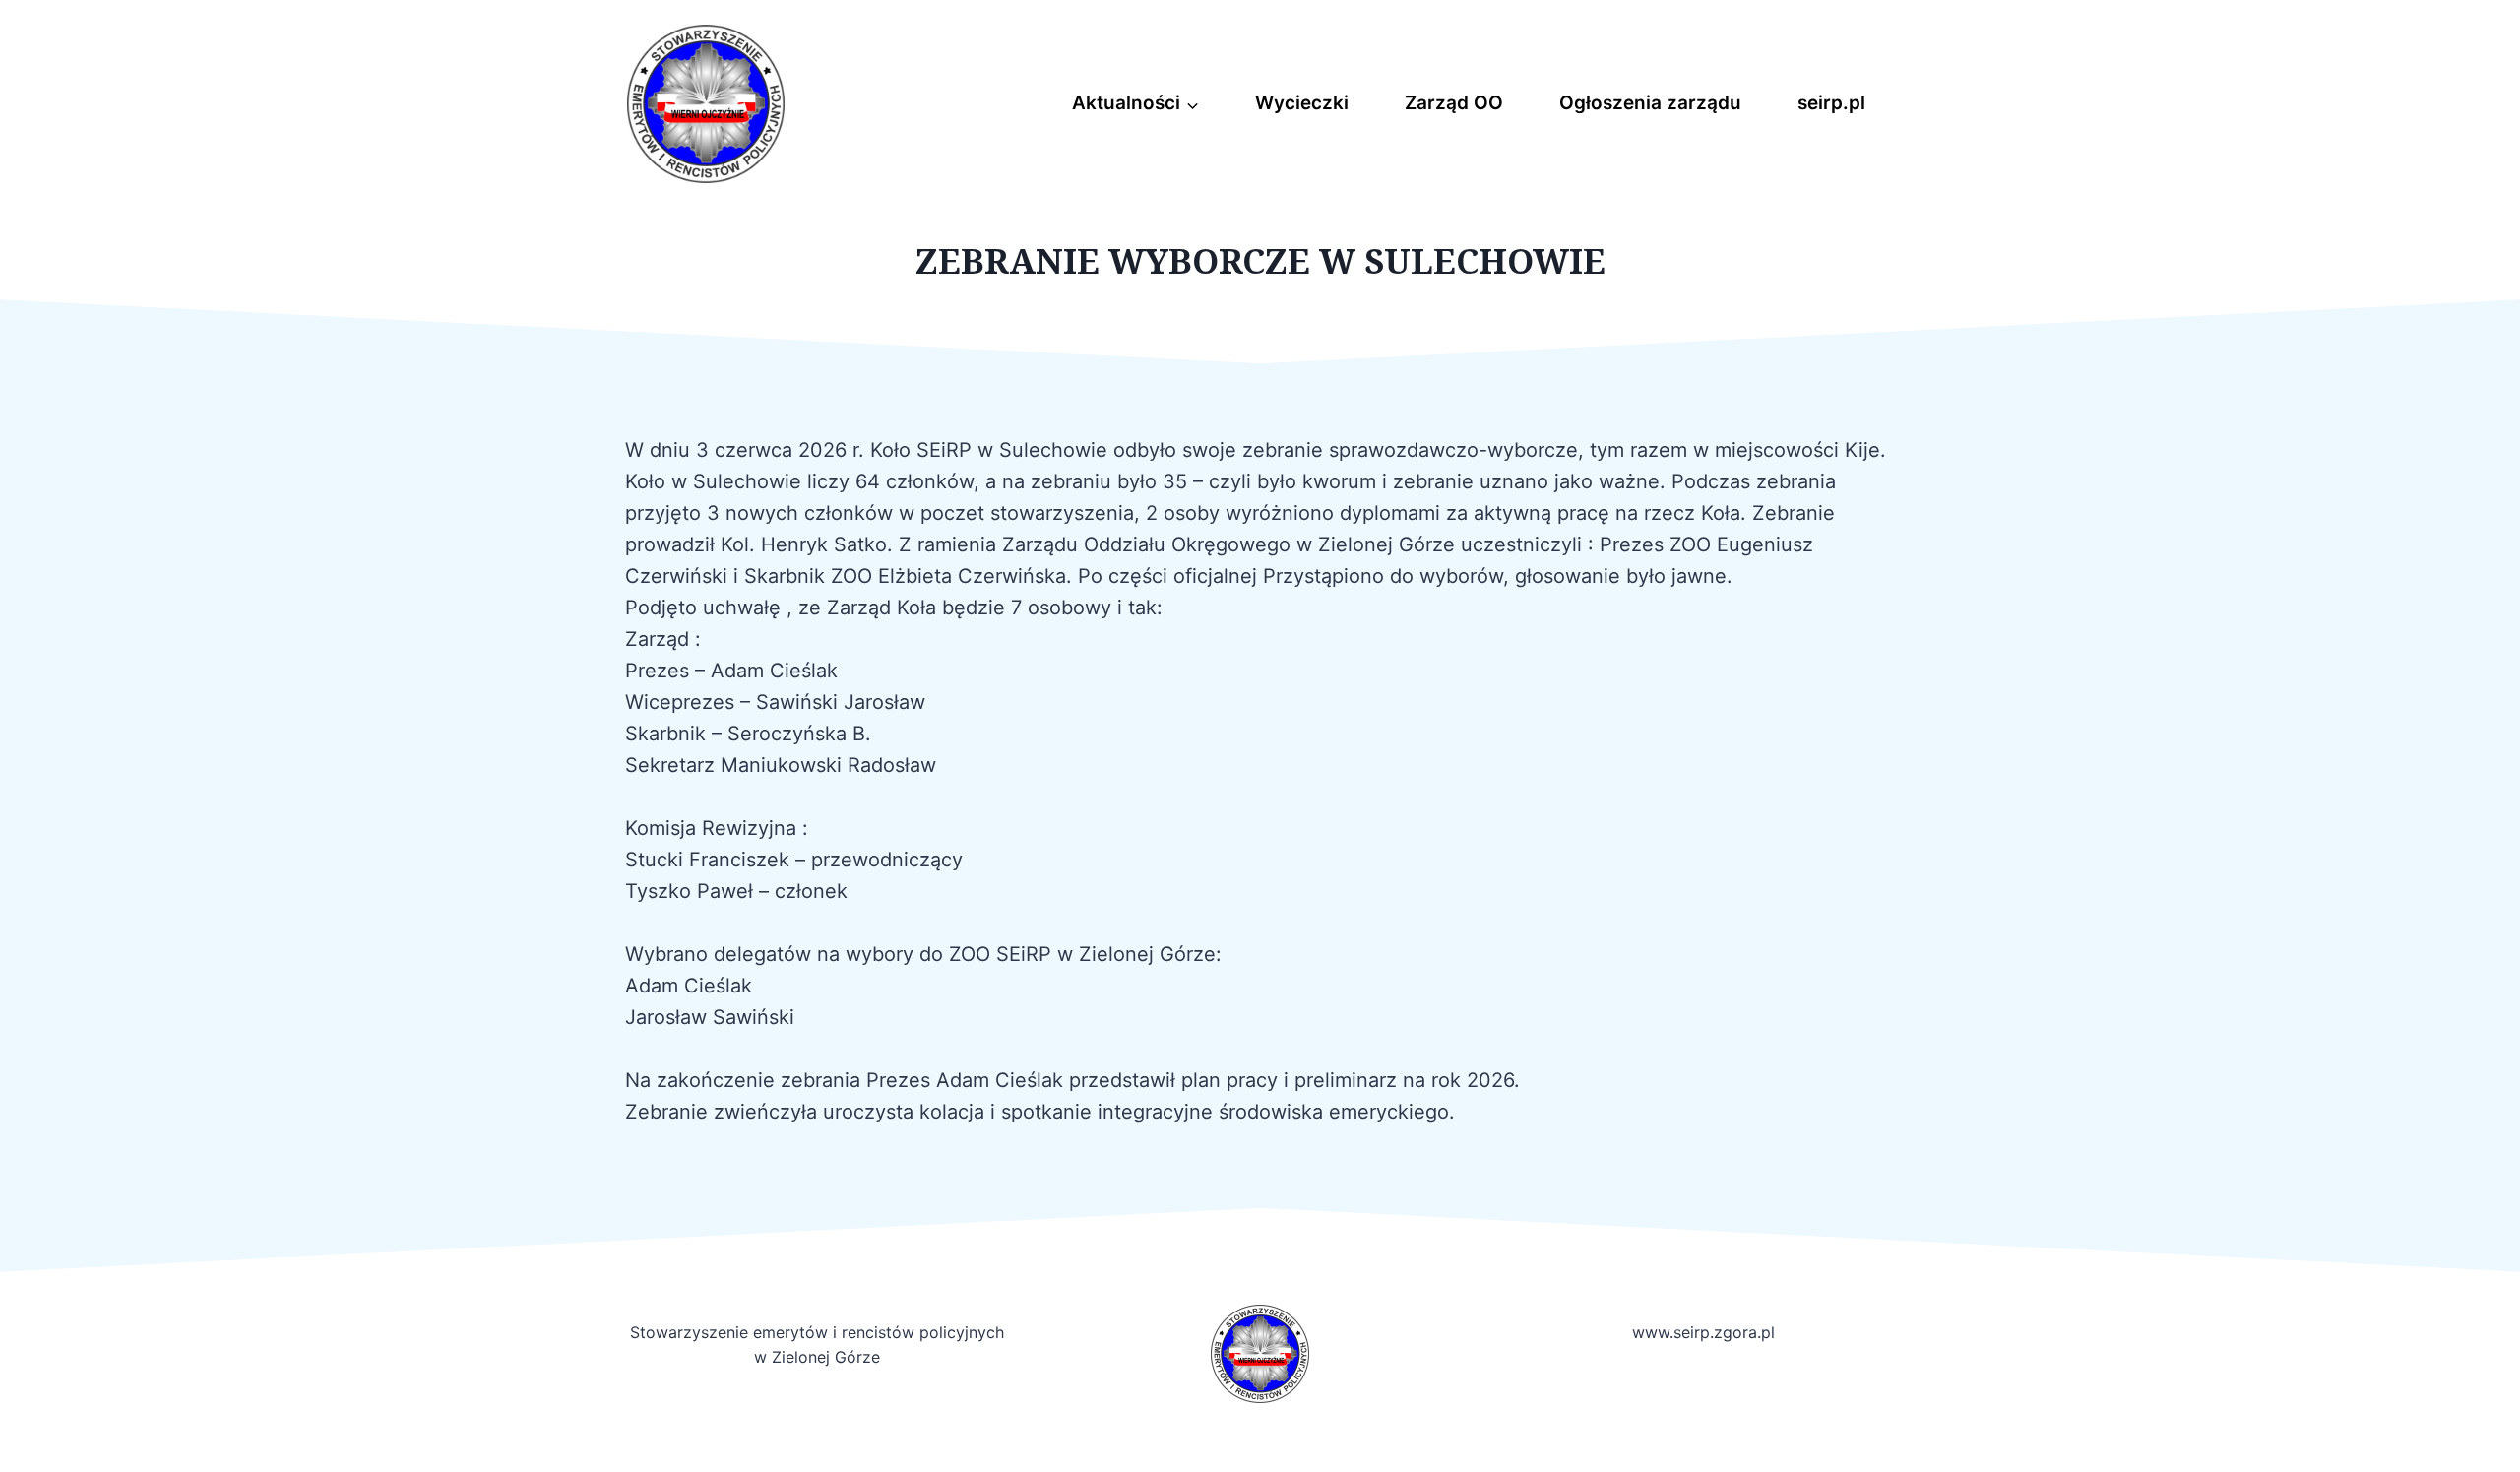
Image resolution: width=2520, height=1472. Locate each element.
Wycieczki (1302, 103)
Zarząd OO (1454, 103)
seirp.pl (1831, 103)
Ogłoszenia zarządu (1650, 103)
